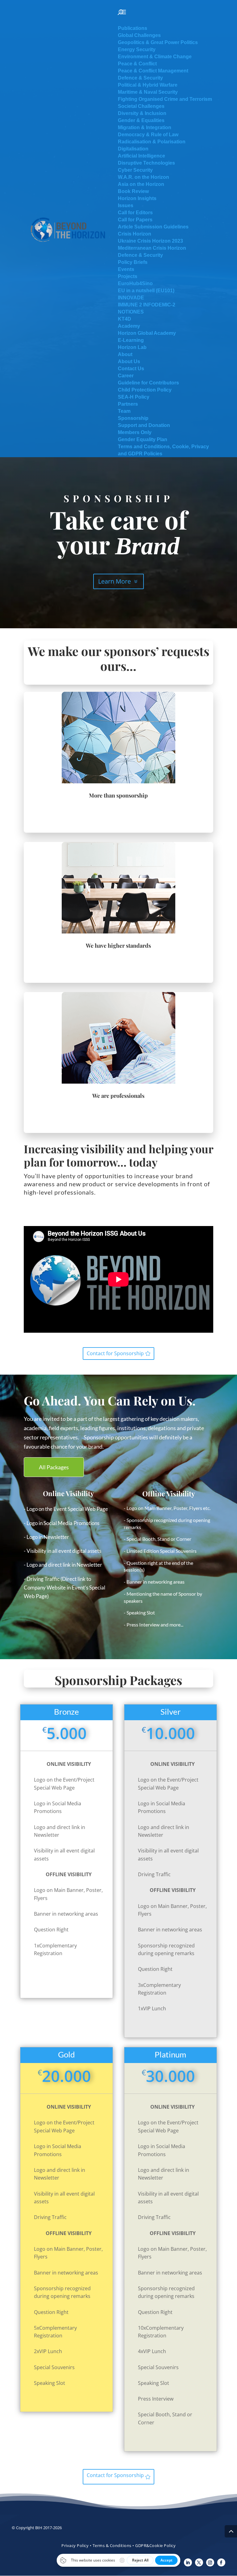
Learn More (114, 581)
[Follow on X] (199, 2562)
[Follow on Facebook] (221, 2562)
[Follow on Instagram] (210, 2562)
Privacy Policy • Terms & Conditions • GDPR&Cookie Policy (118, 2545)
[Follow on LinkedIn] (188, 2562)
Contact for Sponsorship (115, 1353)
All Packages (54, 1467)
